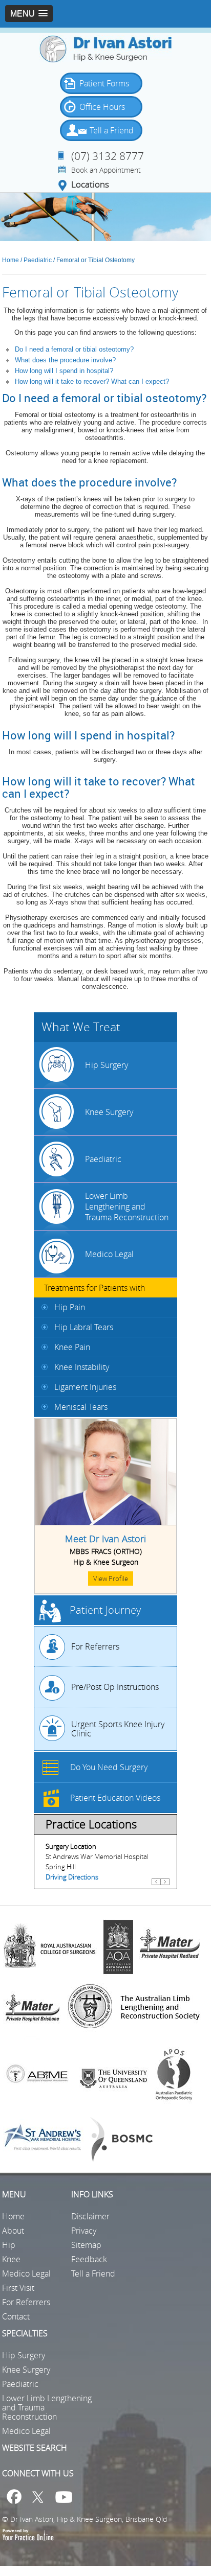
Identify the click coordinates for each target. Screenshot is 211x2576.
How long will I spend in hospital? (64, 371)
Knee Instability (82, 1367)
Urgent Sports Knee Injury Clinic (118, 1729)
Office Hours (102, 107)
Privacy (84, 2231)
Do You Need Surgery (109, 1767)
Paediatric (38, 260)
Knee (11, 2259)
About (13, 2231)
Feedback (89, 2259)
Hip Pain (70, 1307)
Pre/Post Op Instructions (115, 1687)
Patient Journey (105, 1610)
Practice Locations (91, 1824)
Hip (9, 2245)
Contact (16, 2316)
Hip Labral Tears (84, 1327)
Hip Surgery (107, 1065)
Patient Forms (104, 83)
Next (165, 1886)
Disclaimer (90, 2216)
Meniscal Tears (81, 1407)
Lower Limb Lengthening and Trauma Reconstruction (127, 1206)
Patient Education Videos (115, 1798)
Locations (90, 185)
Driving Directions (72, 1877)
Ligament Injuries (85, 1387)
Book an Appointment (106, 170)
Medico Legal (109, 1254)
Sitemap (86, 2245)
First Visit (18, 2288)
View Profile (111, 1579)
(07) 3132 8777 (108, 156)
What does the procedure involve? (65, 360)
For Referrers (95, 1646)
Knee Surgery (109, 1112)
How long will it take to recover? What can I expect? (93, 381)
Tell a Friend (112, 130)
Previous (156, 1886)
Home (10, 260)
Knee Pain (72, 1347)
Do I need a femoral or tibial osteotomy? (74, 349)
